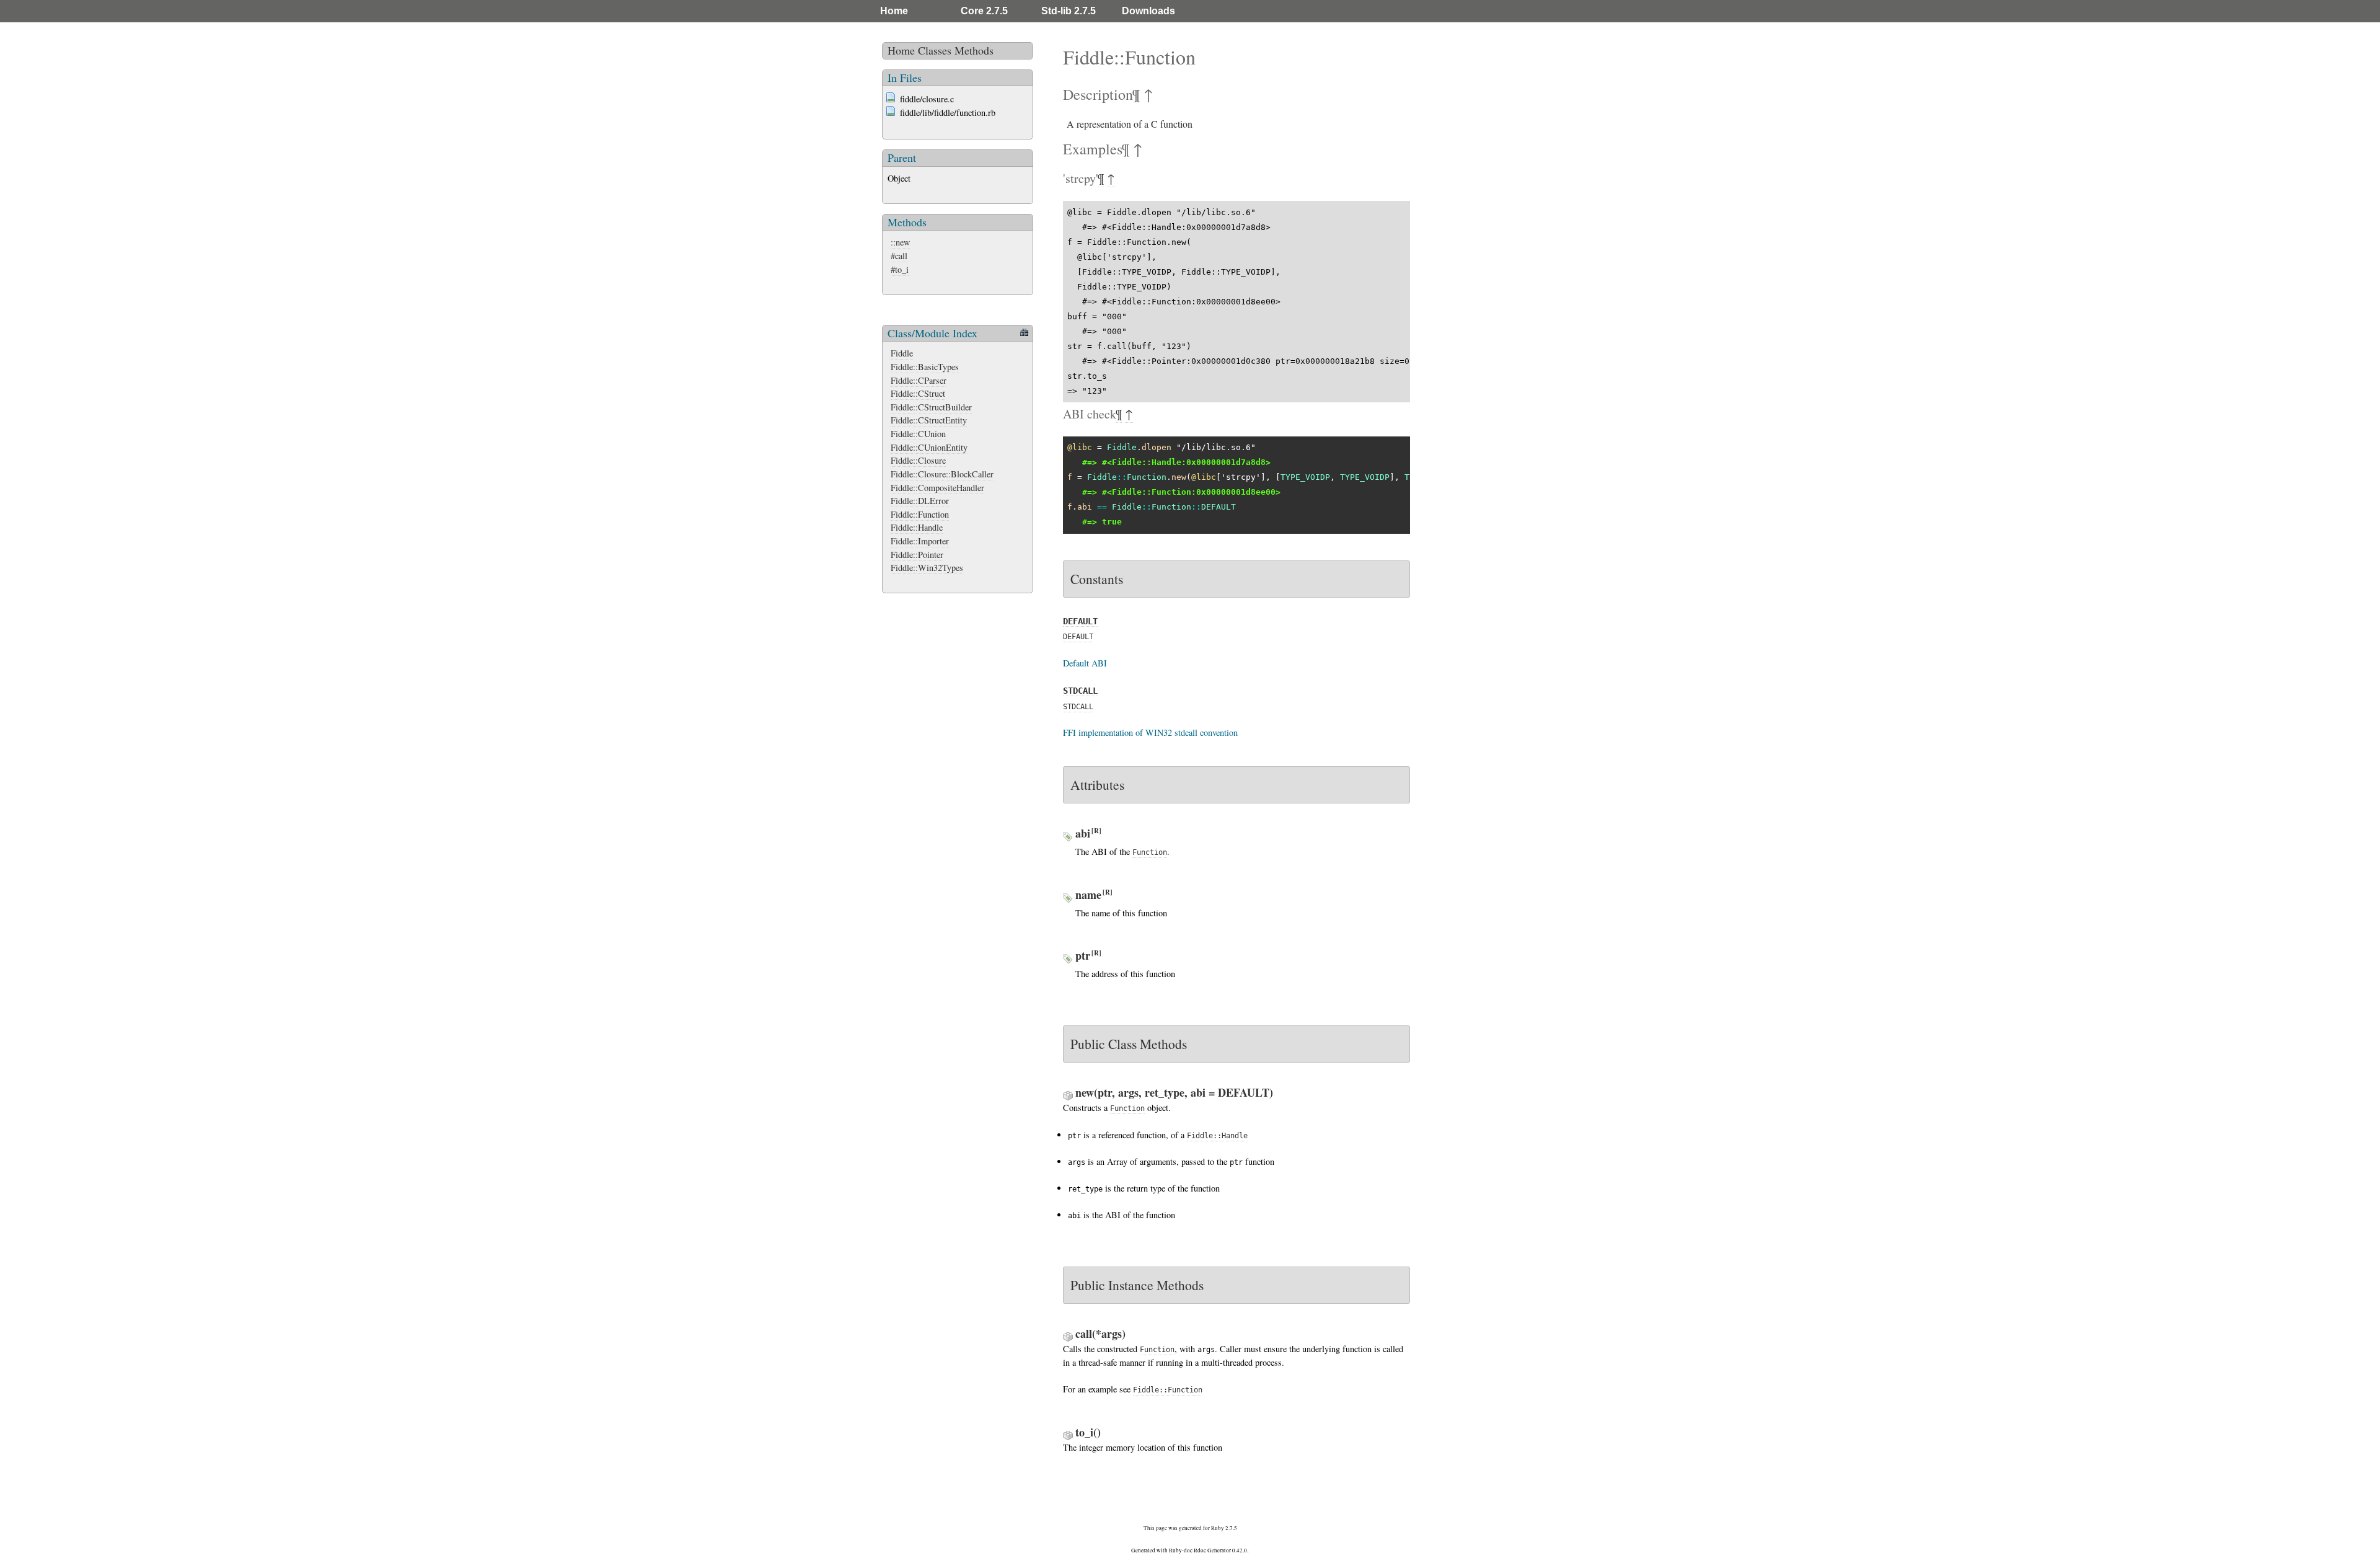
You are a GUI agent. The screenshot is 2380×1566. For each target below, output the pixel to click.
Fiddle (902, 353)
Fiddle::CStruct (918, 393)
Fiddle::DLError (920, 501)
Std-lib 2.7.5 (1069, 11)
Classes (935, 50)
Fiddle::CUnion (918, 434)
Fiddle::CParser (919, 380)
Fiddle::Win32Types (927, 568)
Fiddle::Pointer (917, 555)
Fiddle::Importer (920, 541)
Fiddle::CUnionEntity (929, 447)
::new (900, 242)
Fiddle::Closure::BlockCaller (942, 474)
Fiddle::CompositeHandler (937, 488)
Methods (974, 50)
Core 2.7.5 (984, 11)
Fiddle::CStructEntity (929, 420)
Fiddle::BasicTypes (925, 367)
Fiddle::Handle (917, 527)
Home (894, 11)
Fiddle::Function (920, 514)
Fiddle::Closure (918, 460)
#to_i (900, 269)
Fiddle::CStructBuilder (931, 407)
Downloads (1148, 11)
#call (899, 256)
